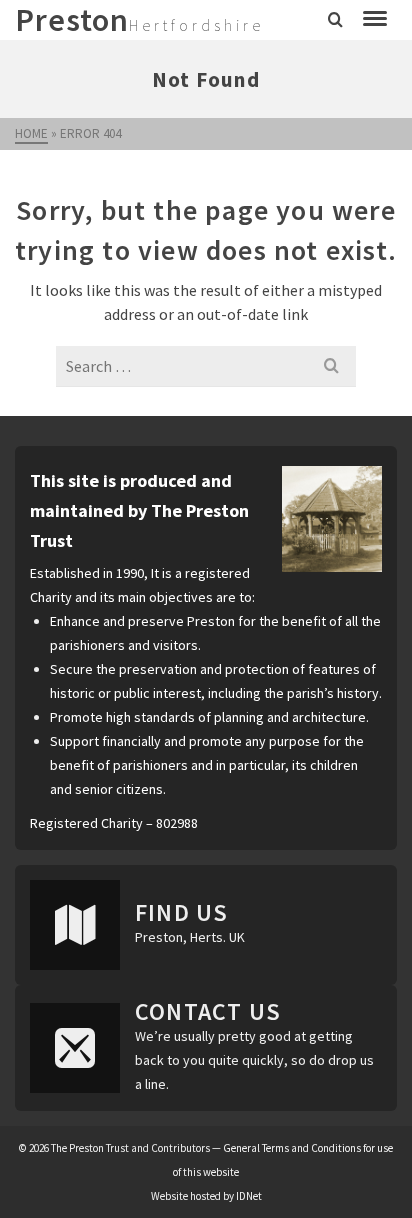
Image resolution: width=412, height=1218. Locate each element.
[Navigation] (375, 20)
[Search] (335, 20)
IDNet (249, 1196)
